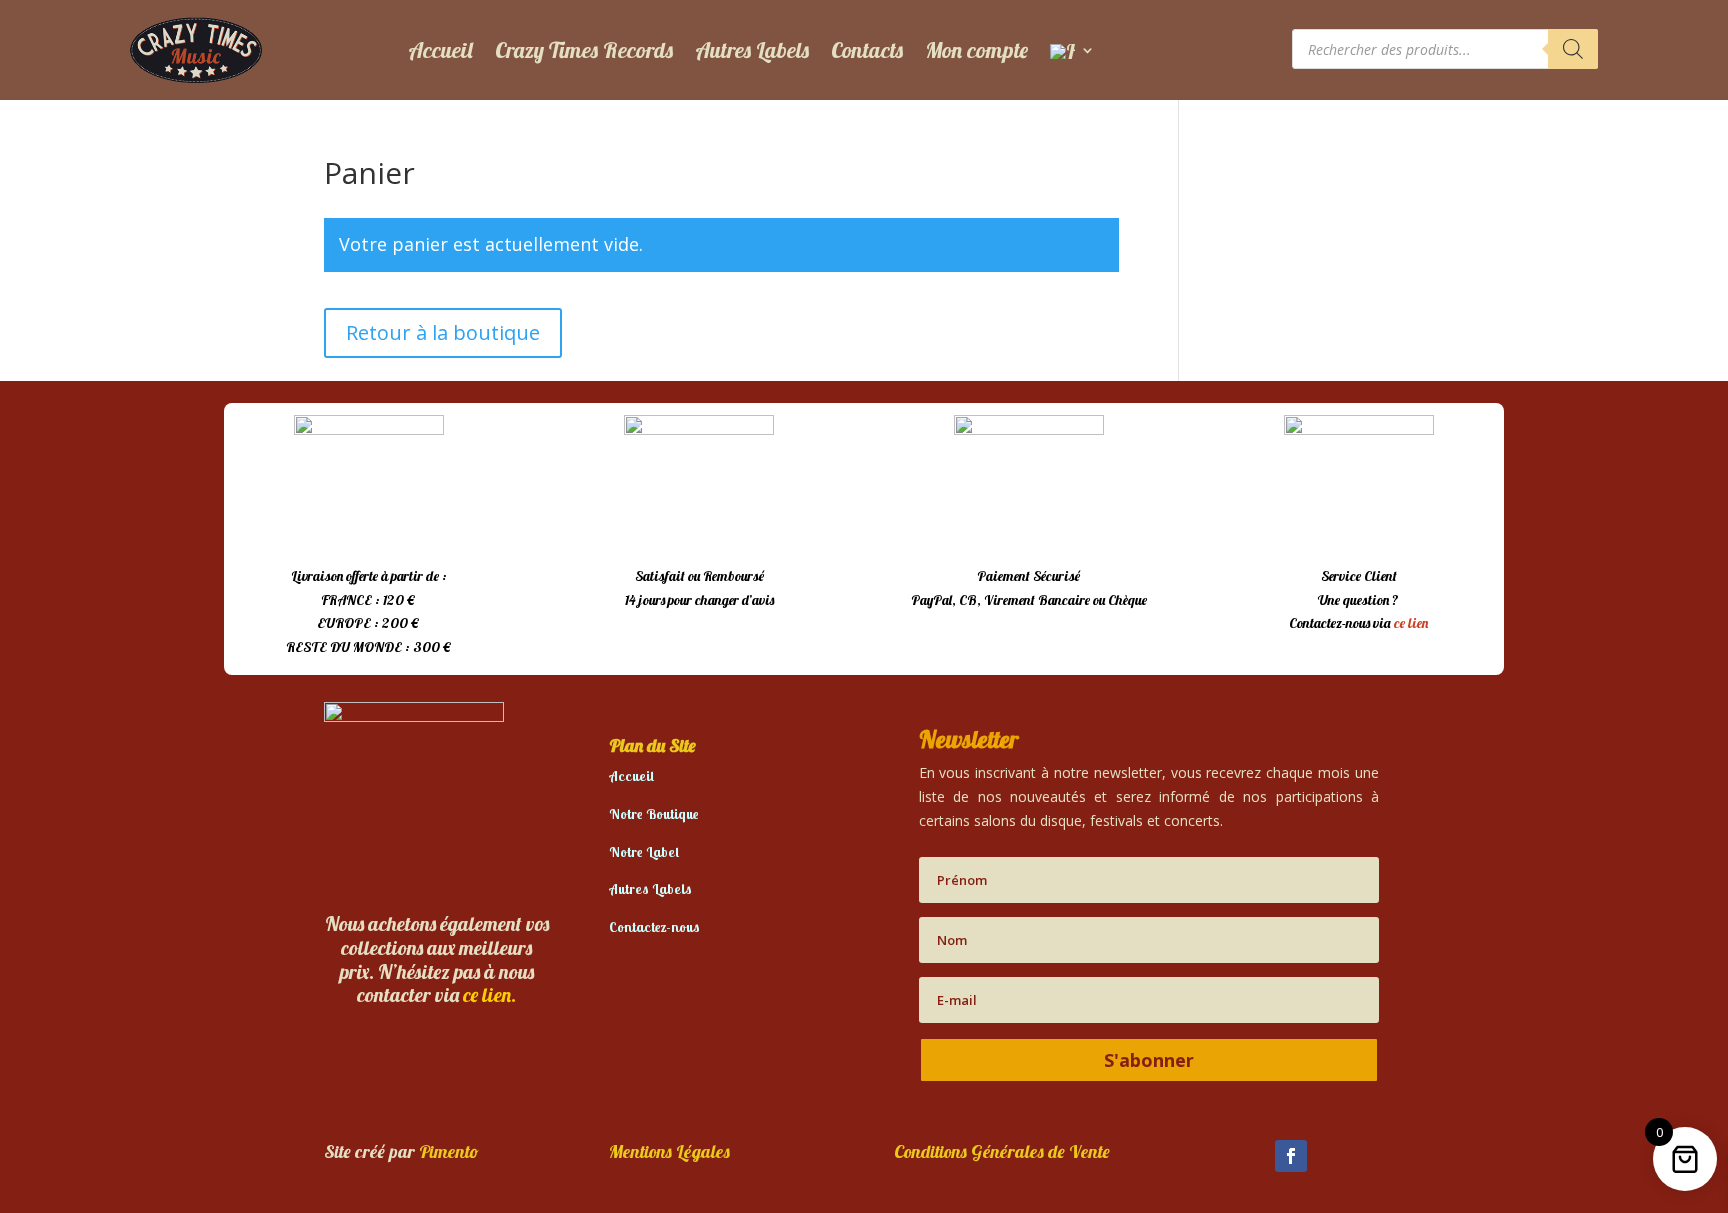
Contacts (867, 50)
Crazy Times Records (584, 50)
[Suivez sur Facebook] (1291, 1156)
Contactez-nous (654, 927)
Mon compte (976, 50)
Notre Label (644, 852)
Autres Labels (752, 50)
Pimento (449, 1151)
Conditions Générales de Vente (1002, 1151)
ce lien (1411, 623)
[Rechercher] (1573, 49)
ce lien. (489, 994)
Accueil (440, 50)
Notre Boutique (654, 814)
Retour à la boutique (443, 332)
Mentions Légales (669, 1151)
